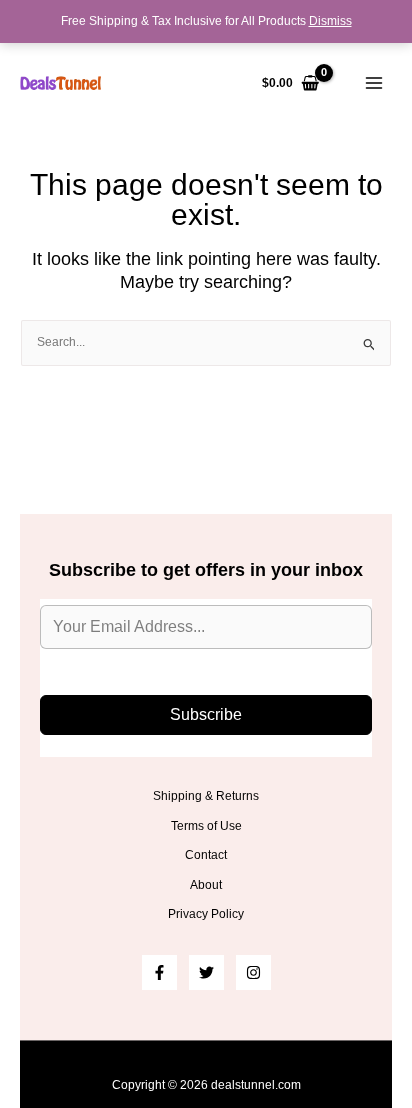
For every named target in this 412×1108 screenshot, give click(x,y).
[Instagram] (253, 972)
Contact (206, 855)
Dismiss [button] (330, 21)
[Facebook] (159, 972)
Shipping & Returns (206, 796)
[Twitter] (206, 972)
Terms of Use (206, 826)
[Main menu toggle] (373, 83)
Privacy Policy (206, 914)
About (206, 885)
